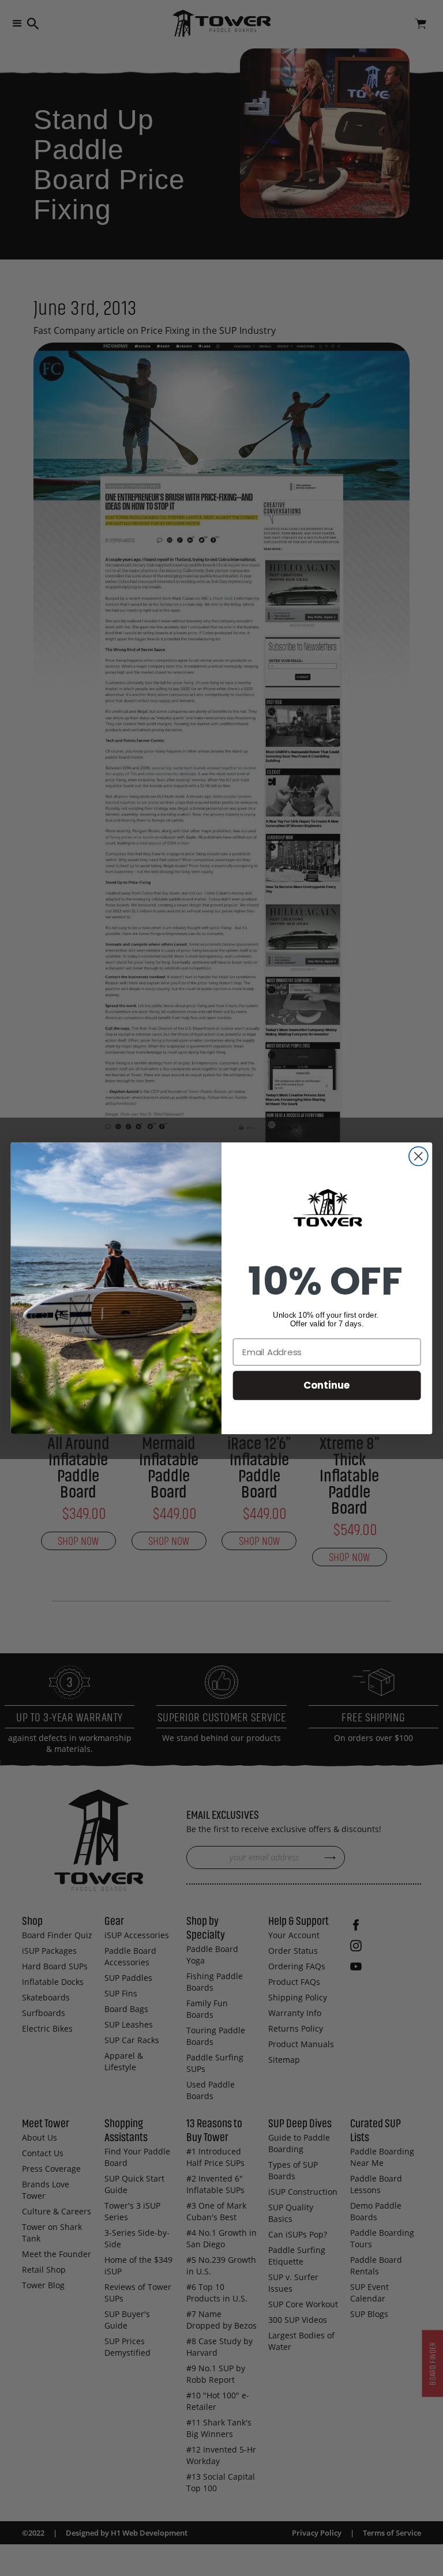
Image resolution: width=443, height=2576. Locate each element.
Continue (327, 1385)
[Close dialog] (418, 1156)
